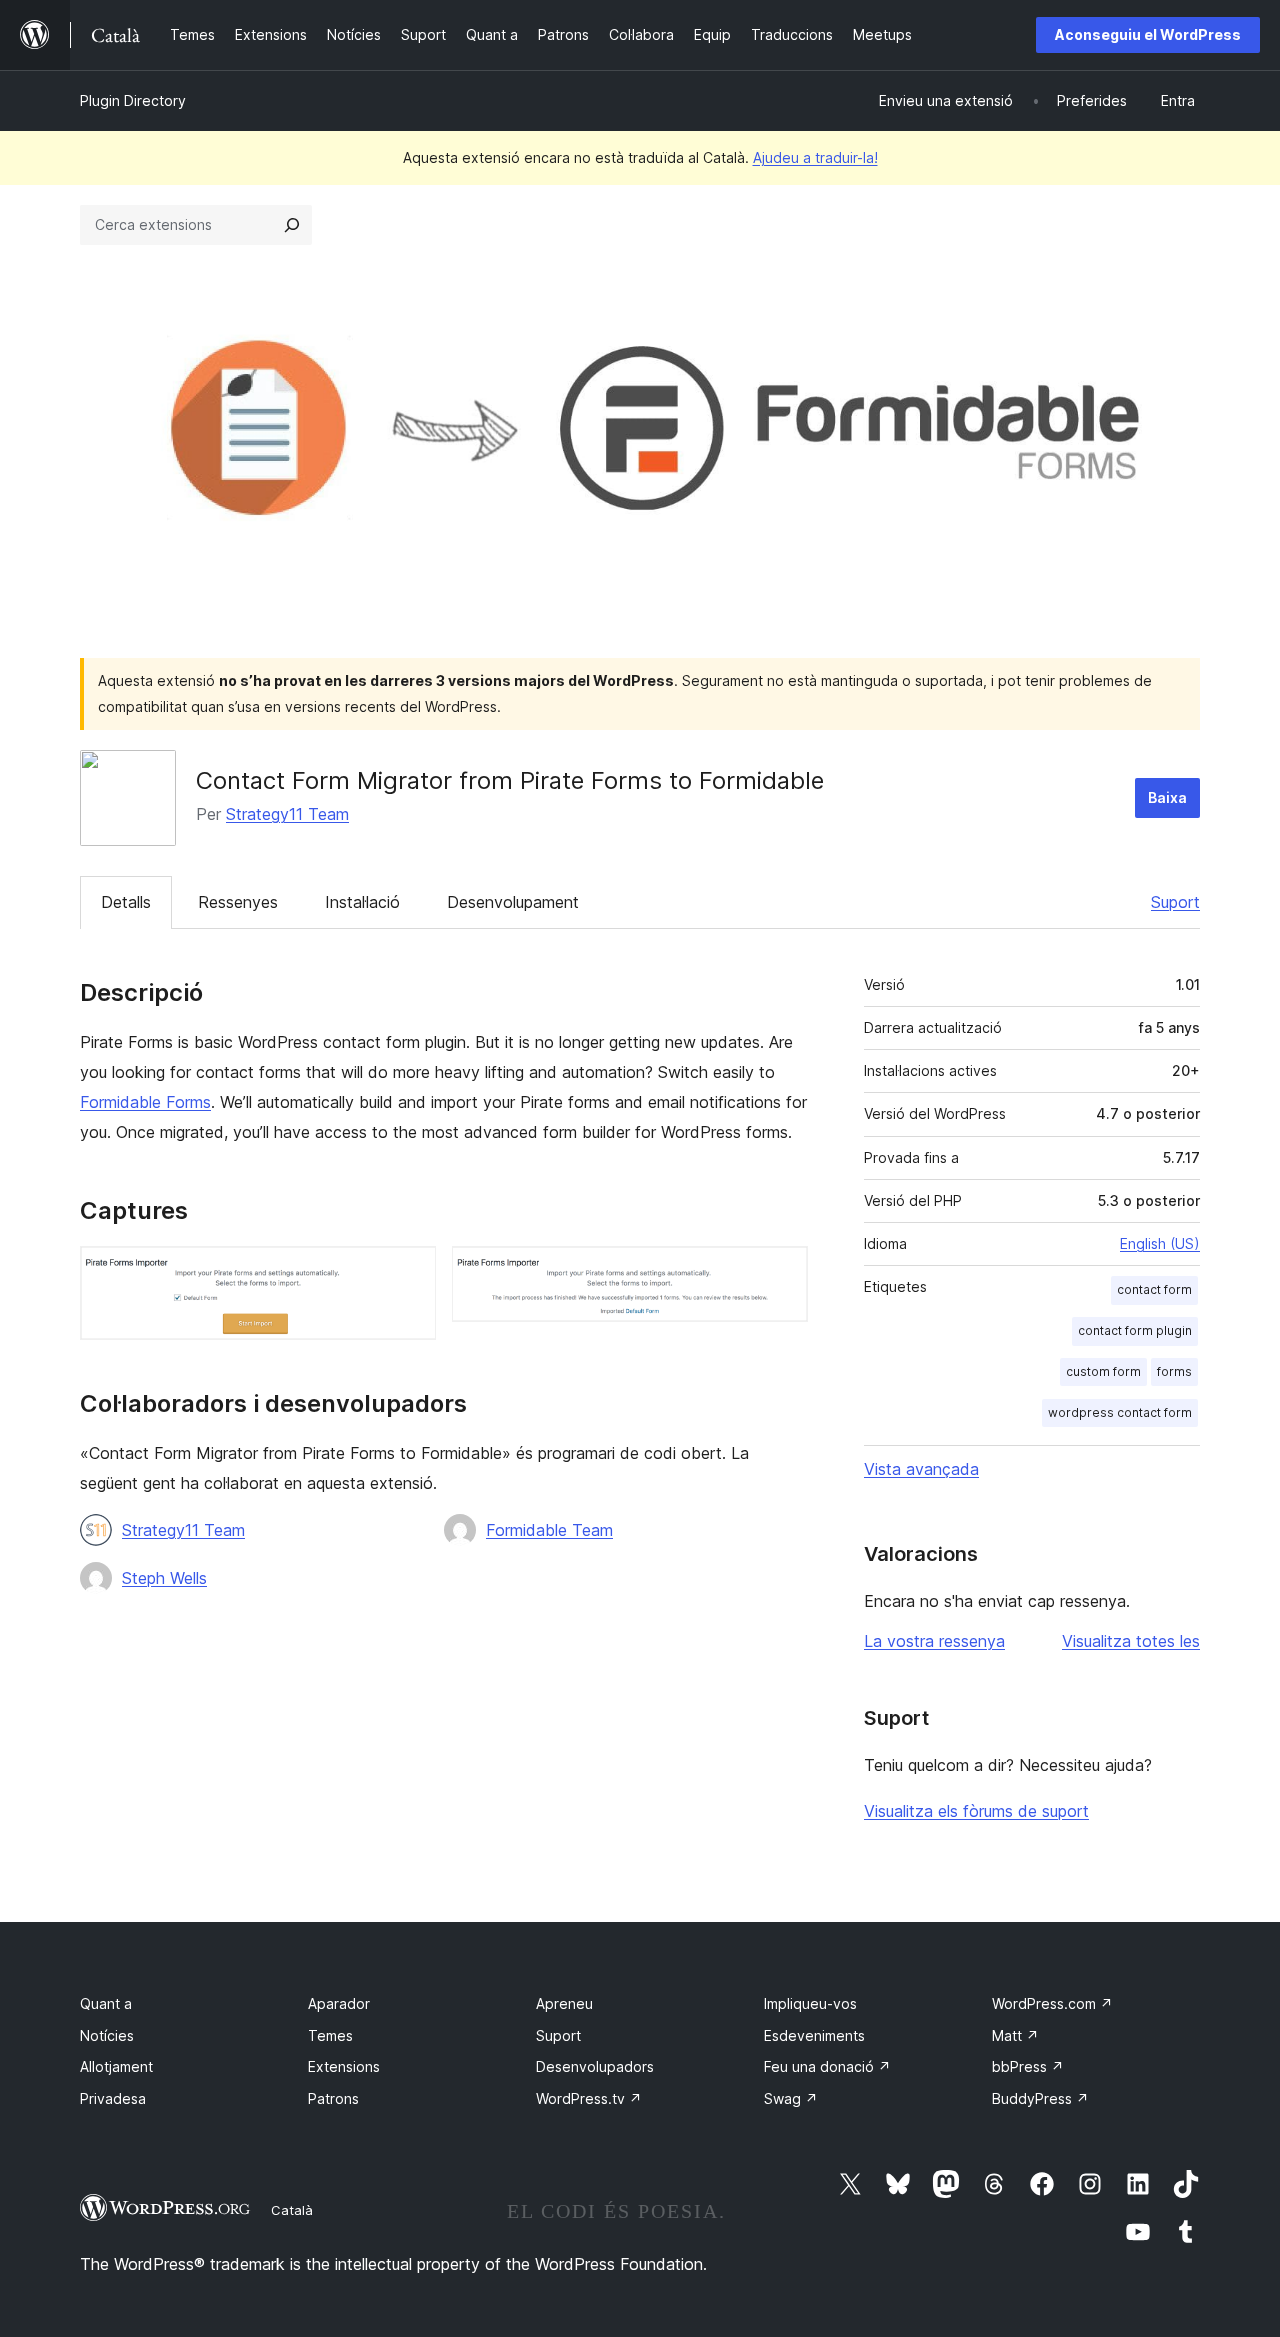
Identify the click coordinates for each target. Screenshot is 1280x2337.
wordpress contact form (1120, 1412)
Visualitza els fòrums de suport (976, 1811)
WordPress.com (1052, 2003)
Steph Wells (164, 1578)
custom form (1103, 1371)
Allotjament (116, 2066)
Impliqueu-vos (810, 2003)
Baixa (1167, 797)
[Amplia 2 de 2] (781, 1273)
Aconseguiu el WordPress (1148, 34)
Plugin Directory (133, 100)
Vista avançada (921, 1469)
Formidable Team (549, 1530)
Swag (791, 2098)
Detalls (126, 902)
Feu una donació (827, 2066)
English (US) (1160, 1243)
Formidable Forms (145, 1102)
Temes (330, 2035)
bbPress (1028, 2066)
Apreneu (564, 2003)
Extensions (344, 2066)
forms (1174, 1371)
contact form (1154, 1289)
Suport (1175, 902)
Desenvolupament (513, 902)
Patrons (333, 2098)
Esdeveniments (814, 2035)
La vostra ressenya (934, 1641)
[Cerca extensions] (292, 225)
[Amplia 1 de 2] (409, 1273)
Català (292, 2210)
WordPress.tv (589, 2098)
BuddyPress (1040, 2098)
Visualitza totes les (1131, 1641)
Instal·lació (362, 902)
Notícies (107, 2035)
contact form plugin (1135, 1330)
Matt (1015, 2035)
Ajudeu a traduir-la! (815, 157)
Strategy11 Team (287, 814)
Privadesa (113, 2098)
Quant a (106, 2003)
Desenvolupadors (595, 2066)
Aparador (339, 2003)
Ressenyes (238, 902)
